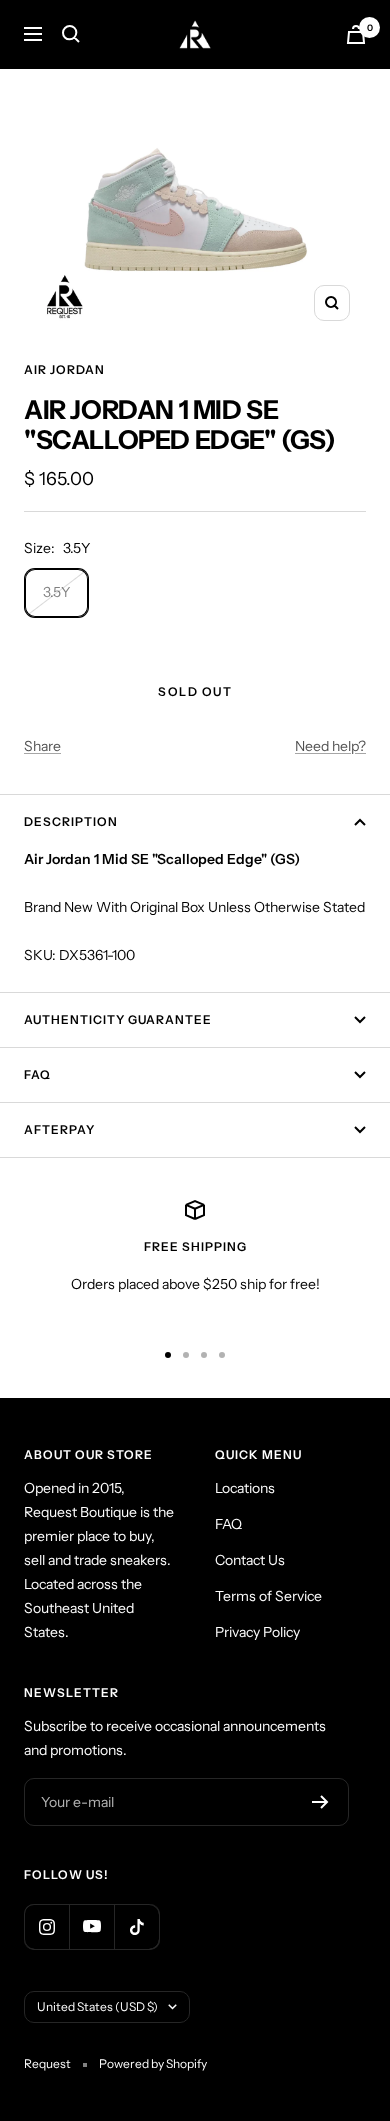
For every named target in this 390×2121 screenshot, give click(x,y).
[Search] (71, 34)
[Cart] (356, 34)
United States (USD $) (97, 2006)
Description (71, 821)
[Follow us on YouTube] (91, 1926)
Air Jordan (64, 369)
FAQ (37, 1074)
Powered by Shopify (153, 2063)
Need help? (330, 746)
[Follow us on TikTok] (136, 1926)
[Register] (320, 1802)
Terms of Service (268, 1596)
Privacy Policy (257, 1632)
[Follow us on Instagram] (46, 1926)
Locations (245, 1488)
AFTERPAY (59, 1129)
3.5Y (56, 592)
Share (42, 746)
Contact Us (250, 1560)
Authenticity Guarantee (118, 1019)
